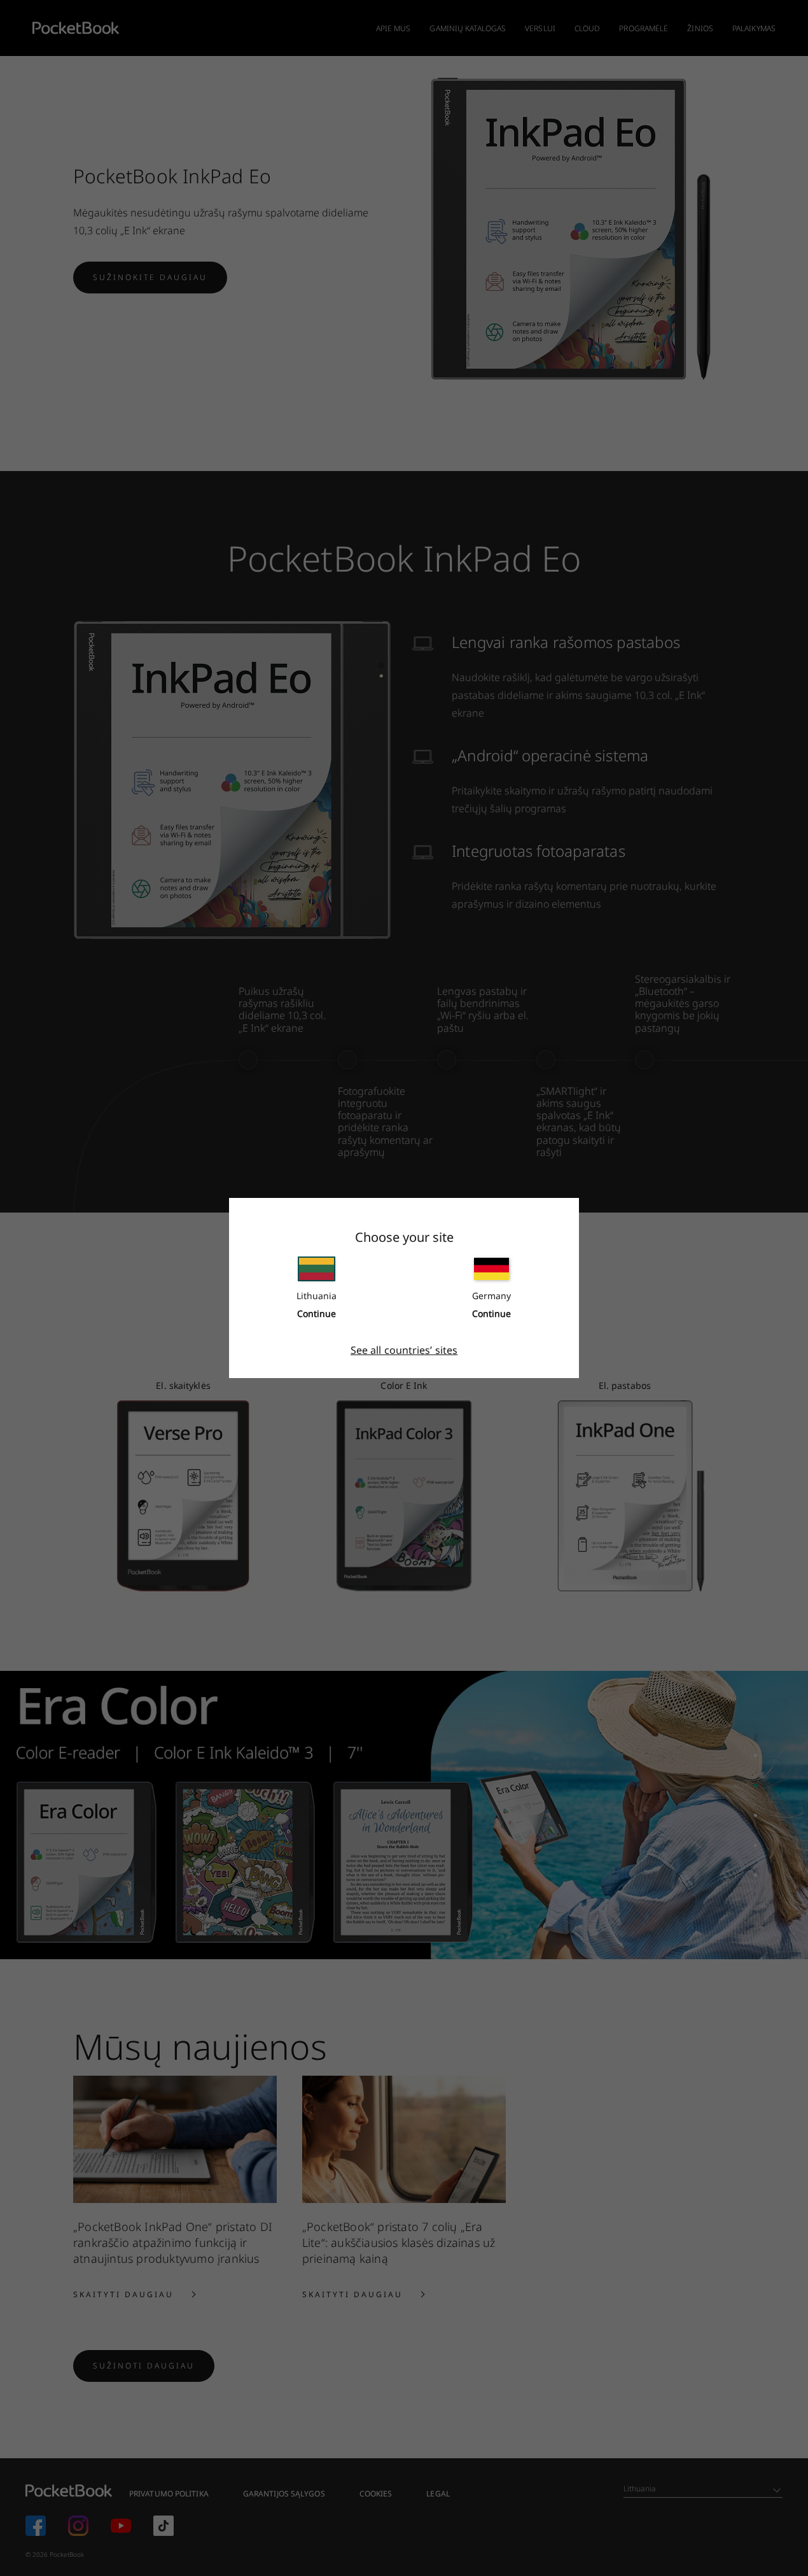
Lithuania (317, 1296)
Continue (317, 1313)
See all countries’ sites (404, 1350)
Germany (491, 1296)
